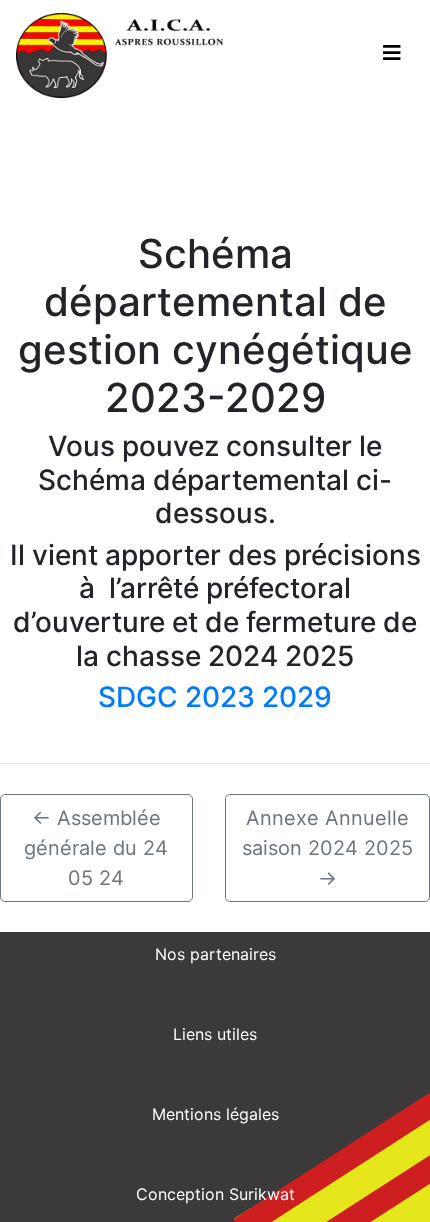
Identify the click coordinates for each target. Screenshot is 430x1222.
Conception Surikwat (215, 1194)
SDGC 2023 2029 (215, 697)
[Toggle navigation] (392, 53)
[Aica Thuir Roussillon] (120, 55)
